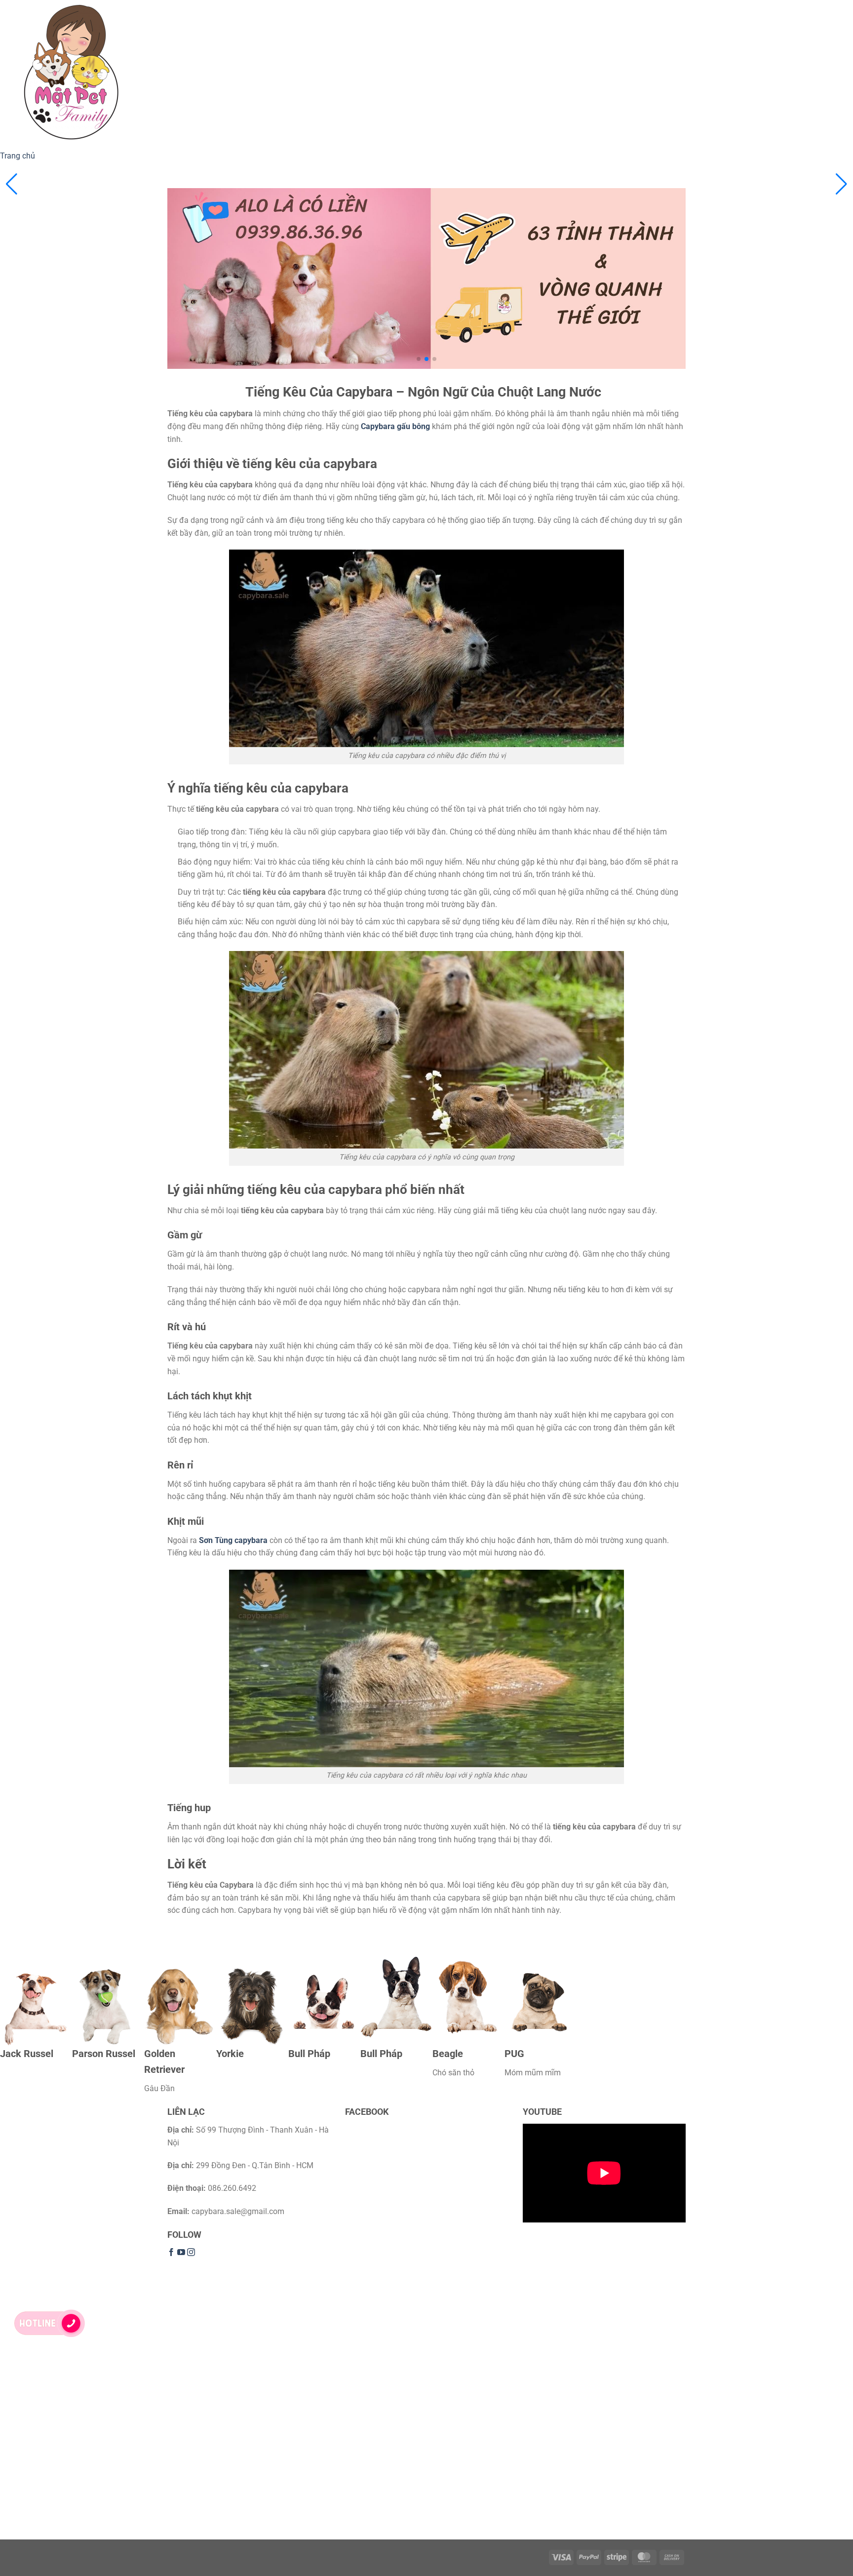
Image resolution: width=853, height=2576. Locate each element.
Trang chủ (18, 156)
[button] (841, 184)
